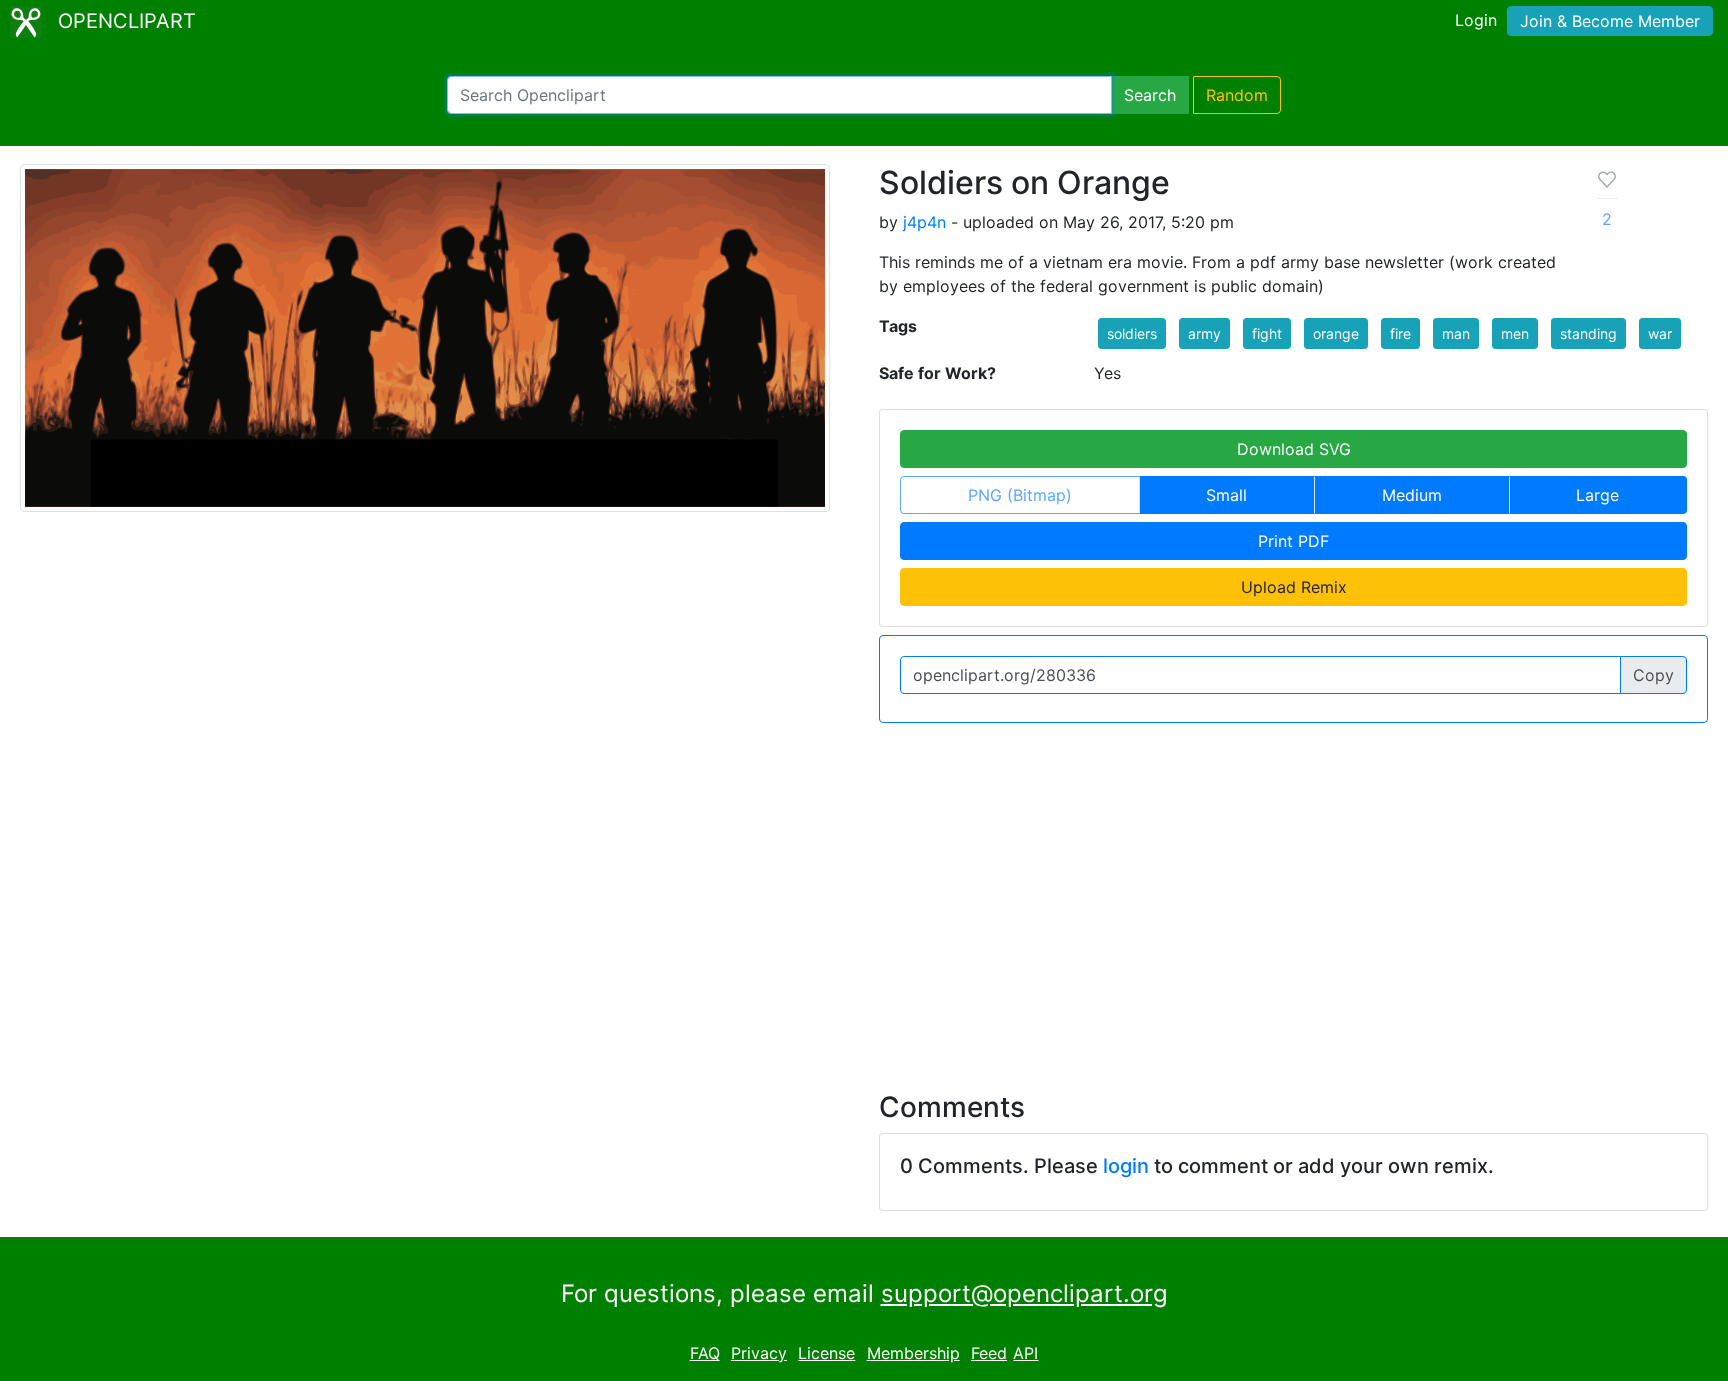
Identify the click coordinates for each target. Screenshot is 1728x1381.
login (1126, 1166)
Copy (1653, 675)
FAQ (705, 1353)
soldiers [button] (1132, 333)
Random (1237, 95)
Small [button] (1226, 495)
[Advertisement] (864, 895)
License (826, 1353)
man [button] (1456, 333)
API (1025, 1353)
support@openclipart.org (1024, 1293)
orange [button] (1336, 333)
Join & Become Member (1610, 21)
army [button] (1204, 333)
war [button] (1660, 333)
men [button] (1515, 333)
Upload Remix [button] (1294, 587)
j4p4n (924, 222)
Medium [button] (1412, 495)
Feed (989, 1353)
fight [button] (1267, 333)
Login (1476, 20)
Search (1150, 95)
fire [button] (1400, 333)
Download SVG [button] (1294, 449)
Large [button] (1597, 495)
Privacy (759, 1353)
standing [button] (1588, 333)
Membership (913, 1353)
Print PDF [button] (1293, 541)
